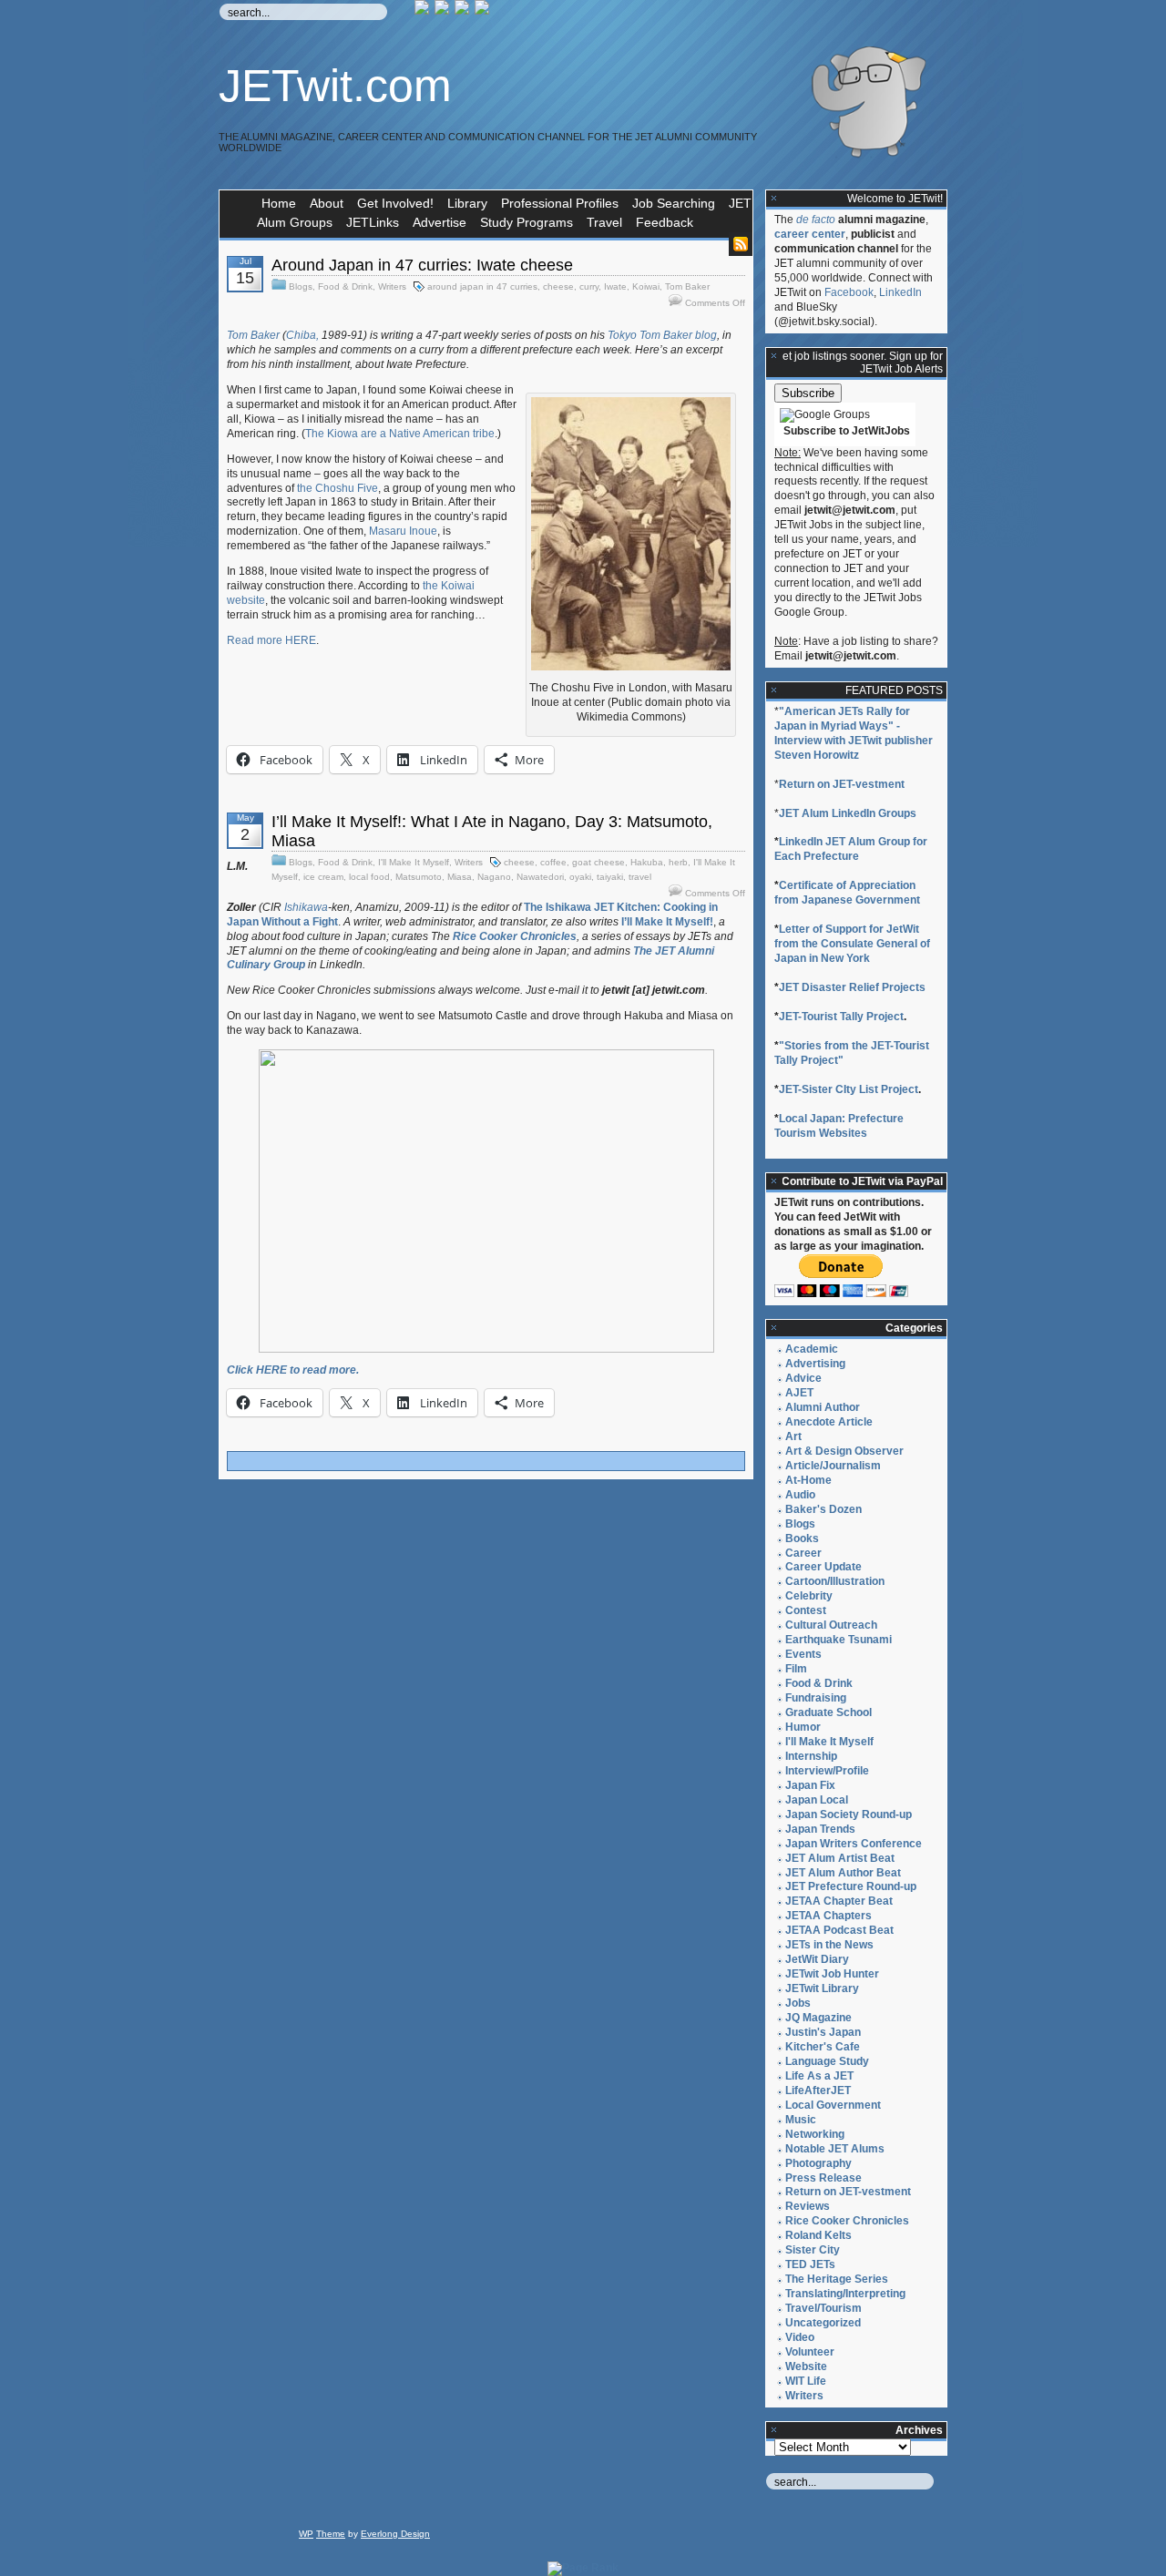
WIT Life (806, 2381)
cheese (558, 286)
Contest (806, 1610)
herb (678, 862)
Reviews (808, 2206)
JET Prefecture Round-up (851, 1886)
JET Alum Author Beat (843, 1873)
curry (589, 286)
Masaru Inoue (403, 531)
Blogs (301, 286)
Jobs (798, 2003)
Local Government (833, 2105)
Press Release (823, 2178)
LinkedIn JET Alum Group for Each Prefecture (851, 849)
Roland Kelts (818, 2235)
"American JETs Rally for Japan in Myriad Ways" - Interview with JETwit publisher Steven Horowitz (854, 733)
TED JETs (810, 2264)
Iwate (615, 286)
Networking (815, 2134)
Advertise (440, 222)
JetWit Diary (817, 1959)
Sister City (813, 2250)
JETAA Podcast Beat (839, 1930)
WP (306, 2534)
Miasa (460, 877)
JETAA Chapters (828, 1916)
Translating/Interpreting (845, 2294)
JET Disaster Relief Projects (852, 987)
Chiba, (302, 335)
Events (803, 1654)
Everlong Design (395, 2534)
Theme (331, 2534)
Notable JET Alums (835, 2149)
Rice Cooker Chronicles (847, 2221)
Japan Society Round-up (849, 1814)
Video (800, 2337)
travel (640, 877)
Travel (604, 222)
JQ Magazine (818, 2018)
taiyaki (610, 877)
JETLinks (373, 222)
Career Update (823, 1567)
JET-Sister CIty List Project (849, 1089)
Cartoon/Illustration (835, 1581)
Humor (803, 1727)
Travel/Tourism (823, 2308)
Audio (800, 1495)
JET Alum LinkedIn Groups (848, 813)
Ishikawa (306, 907)
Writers (392, 286)
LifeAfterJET (818, 2090)
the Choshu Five (338, 488)
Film (796, 1669)
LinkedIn (900, 292)
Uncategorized (823, 2323)
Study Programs (527, 222)
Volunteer (810, 2352)
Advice (803, 1378)
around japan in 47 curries (482, 286)
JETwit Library (822, 1988)
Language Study (827, 2061)
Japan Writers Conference (854, 1844)
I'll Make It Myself (414, 862)
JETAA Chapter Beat (839, 1901)
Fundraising (816, 1698)
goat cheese (598, 862)
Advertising (815, 1364)
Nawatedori (540, 877)
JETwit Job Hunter (832, 1974)
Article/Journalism (833, 1466)
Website (806, 2366)
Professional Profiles (560, 203)
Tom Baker (687, 286)
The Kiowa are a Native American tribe (400, 434)
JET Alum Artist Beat (840, 1858)
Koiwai (646, 286)
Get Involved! (395, 203)
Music (801, 2120)
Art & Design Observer (844, 1451)
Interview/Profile (827, 1771)
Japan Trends (820, 1829)
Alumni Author (823, 1407)
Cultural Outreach (831, 1625)
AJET (799, 1393)
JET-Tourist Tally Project (841, 1017)
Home (279, 203)
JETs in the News (829, 1945)
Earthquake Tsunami (839, 1640)
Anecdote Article (829, 1422)
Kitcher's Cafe (823, 2047)
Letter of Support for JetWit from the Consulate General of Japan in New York (852, 944)
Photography (818, 2163)
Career (803, 1553)
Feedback (665, 222)
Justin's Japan (823, 2032)
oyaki (580, 877)
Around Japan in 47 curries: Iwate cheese (422, 265)
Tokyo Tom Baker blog (662, 335)
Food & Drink (345, 286)
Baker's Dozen (823, 1509)
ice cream (323, 877)
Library (467, 203)
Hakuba (647, 862)
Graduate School (828, 1712)
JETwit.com (335, 86)
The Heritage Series (837, 2279)
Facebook (849, 292)
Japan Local (817, 1800)
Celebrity (809, 1596)
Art (793, 1436)
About (327, 203)
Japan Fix (810, 1785)
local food (369, 877)
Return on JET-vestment (842, 784)
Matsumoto (419, 877)
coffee (553, 862)
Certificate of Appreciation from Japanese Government (847, 893)
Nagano (494, 877)
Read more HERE (271, 640)
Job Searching (674, 203)
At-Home (808, 1480)
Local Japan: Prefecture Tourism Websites (839, 1126)
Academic (812, 1349)
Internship (811, 1756)
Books (802, 1538)
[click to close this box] (774, 199)
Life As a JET (819, 2076)
